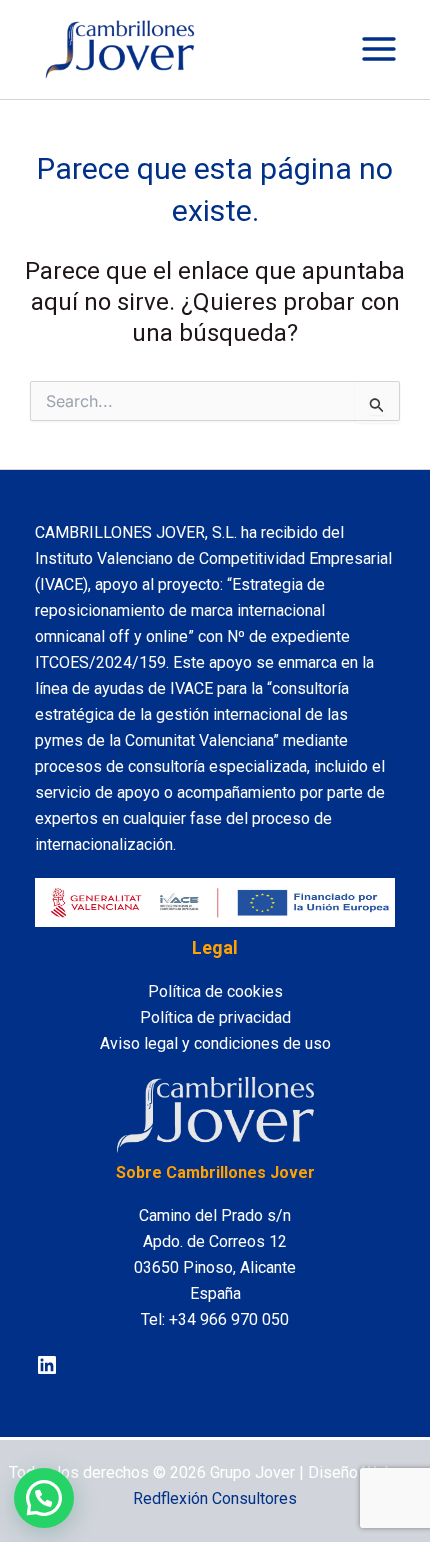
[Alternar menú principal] (379, 49)
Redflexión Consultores (215, 1498)
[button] (44, 1498)
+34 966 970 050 (229, 1319)
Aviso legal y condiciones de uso (215, 1043)
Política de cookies (215, 991)
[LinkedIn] (47, 1365)
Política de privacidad (215, 1017)
